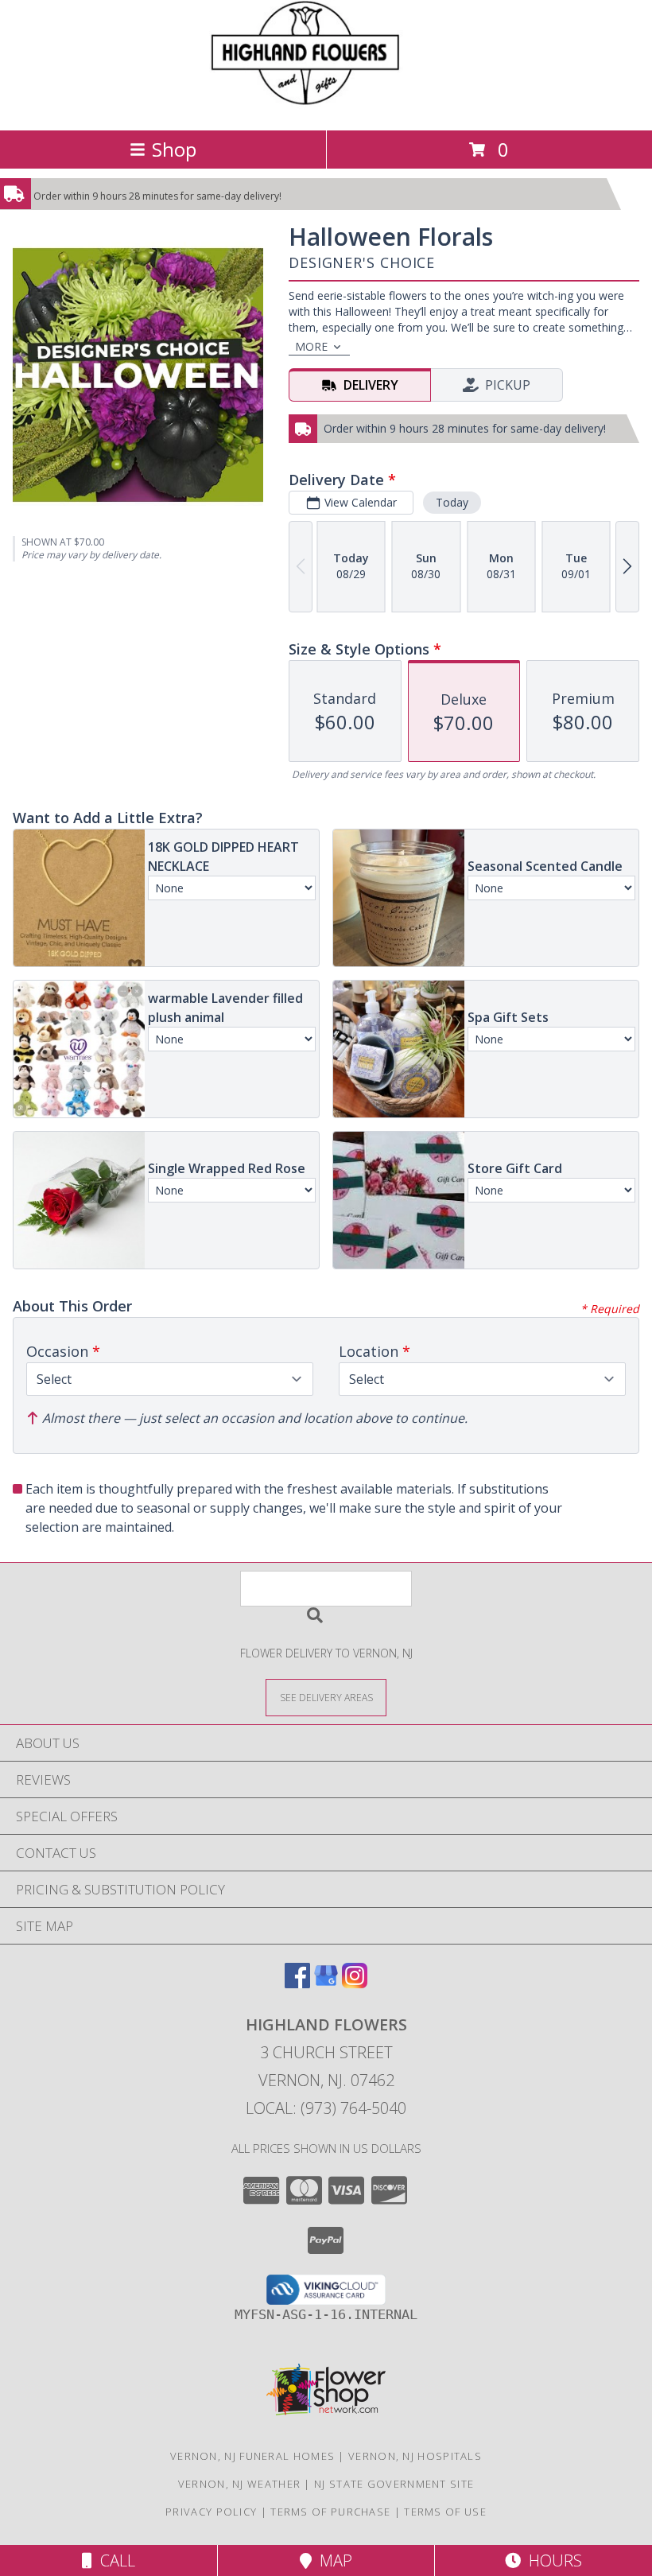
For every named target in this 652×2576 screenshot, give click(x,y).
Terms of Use (445, 2512)
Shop (174, 149)
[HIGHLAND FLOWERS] (326, 107)
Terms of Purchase (330, 2512)
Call (114, 2560)
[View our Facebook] (297, 1983)
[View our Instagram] (355, 1983)
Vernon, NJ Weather (239, 2484)
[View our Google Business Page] (326, 1983)
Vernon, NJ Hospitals (415, 2456)
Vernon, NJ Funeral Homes (252, 2456)
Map (332, 2560)
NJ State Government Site (394, 2484)
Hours (551, 2560)
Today (452, 502)
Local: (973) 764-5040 (326, 2108)
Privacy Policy (211, 2512)
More (311, 346)
